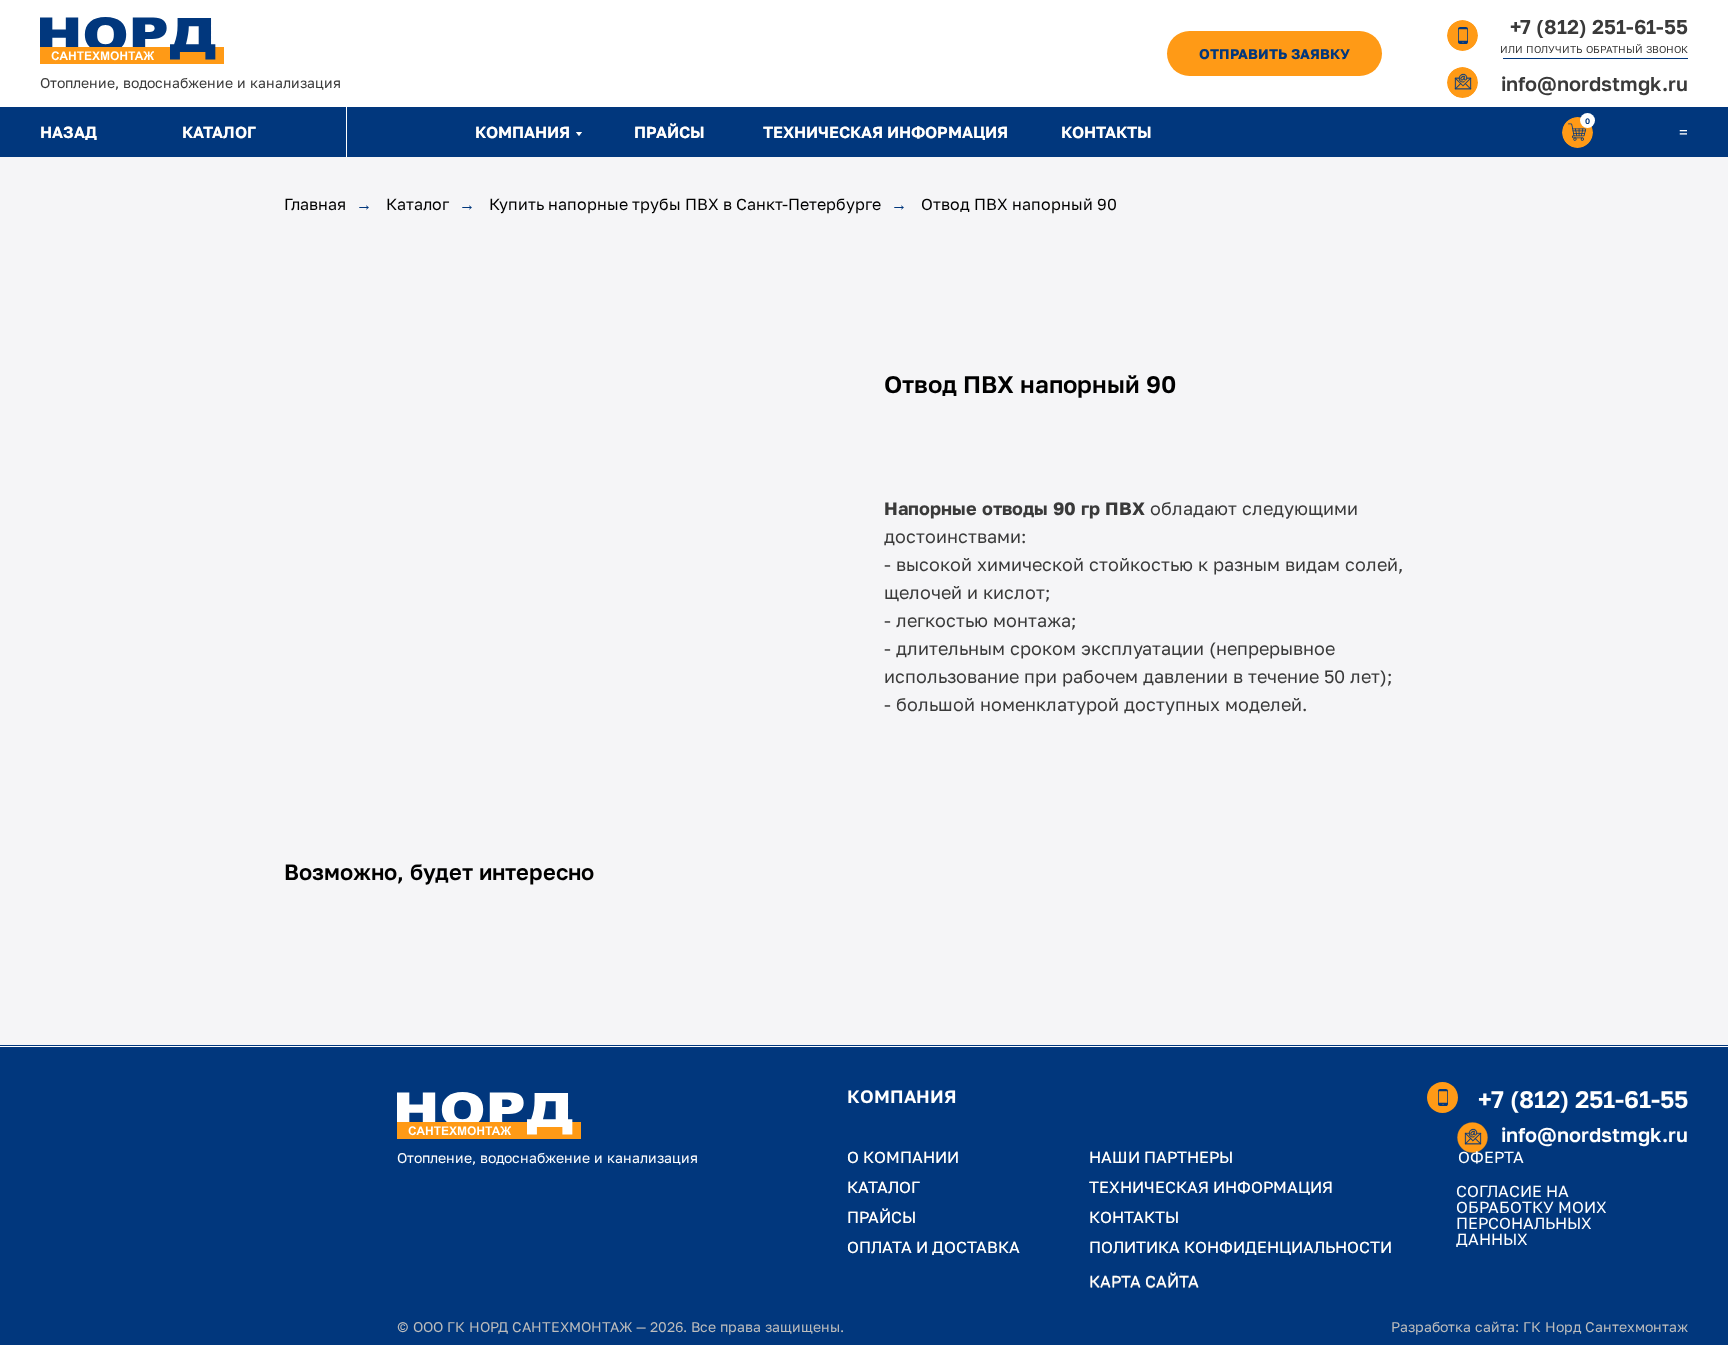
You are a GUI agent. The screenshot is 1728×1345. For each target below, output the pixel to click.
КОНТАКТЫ (1106, 132)
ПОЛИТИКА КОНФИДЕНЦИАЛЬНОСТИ (1240, 1247)
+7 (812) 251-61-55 (1599, 26)
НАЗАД (68, 132)
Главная (315, 204)
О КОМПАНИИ (903, 1157)
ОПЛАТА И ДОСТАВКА (933, 1247)
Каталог (417, 204)
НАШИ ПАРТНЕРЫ (1161, 1157)
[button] (1274, 53)
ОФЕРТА (1491, 1157)
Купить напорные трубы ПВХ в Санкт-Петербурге (685, 204)
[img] (132, 40)
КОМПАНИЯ (522, 132)
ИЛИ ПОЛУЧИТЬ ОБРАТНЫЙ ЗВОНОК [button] (1594, 49)
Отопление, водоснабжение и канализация (190, 82)
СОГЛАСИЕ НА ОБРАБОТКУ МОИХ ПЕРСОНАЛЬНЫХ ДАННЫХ (1531, 1215)
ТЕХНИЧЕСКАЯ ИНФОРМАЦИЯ (885, 132)
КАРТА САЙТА (1144, 1281)
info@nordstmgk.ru (1594, 83)
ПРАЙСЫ (669, 132)
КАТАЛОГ (219, 132)
